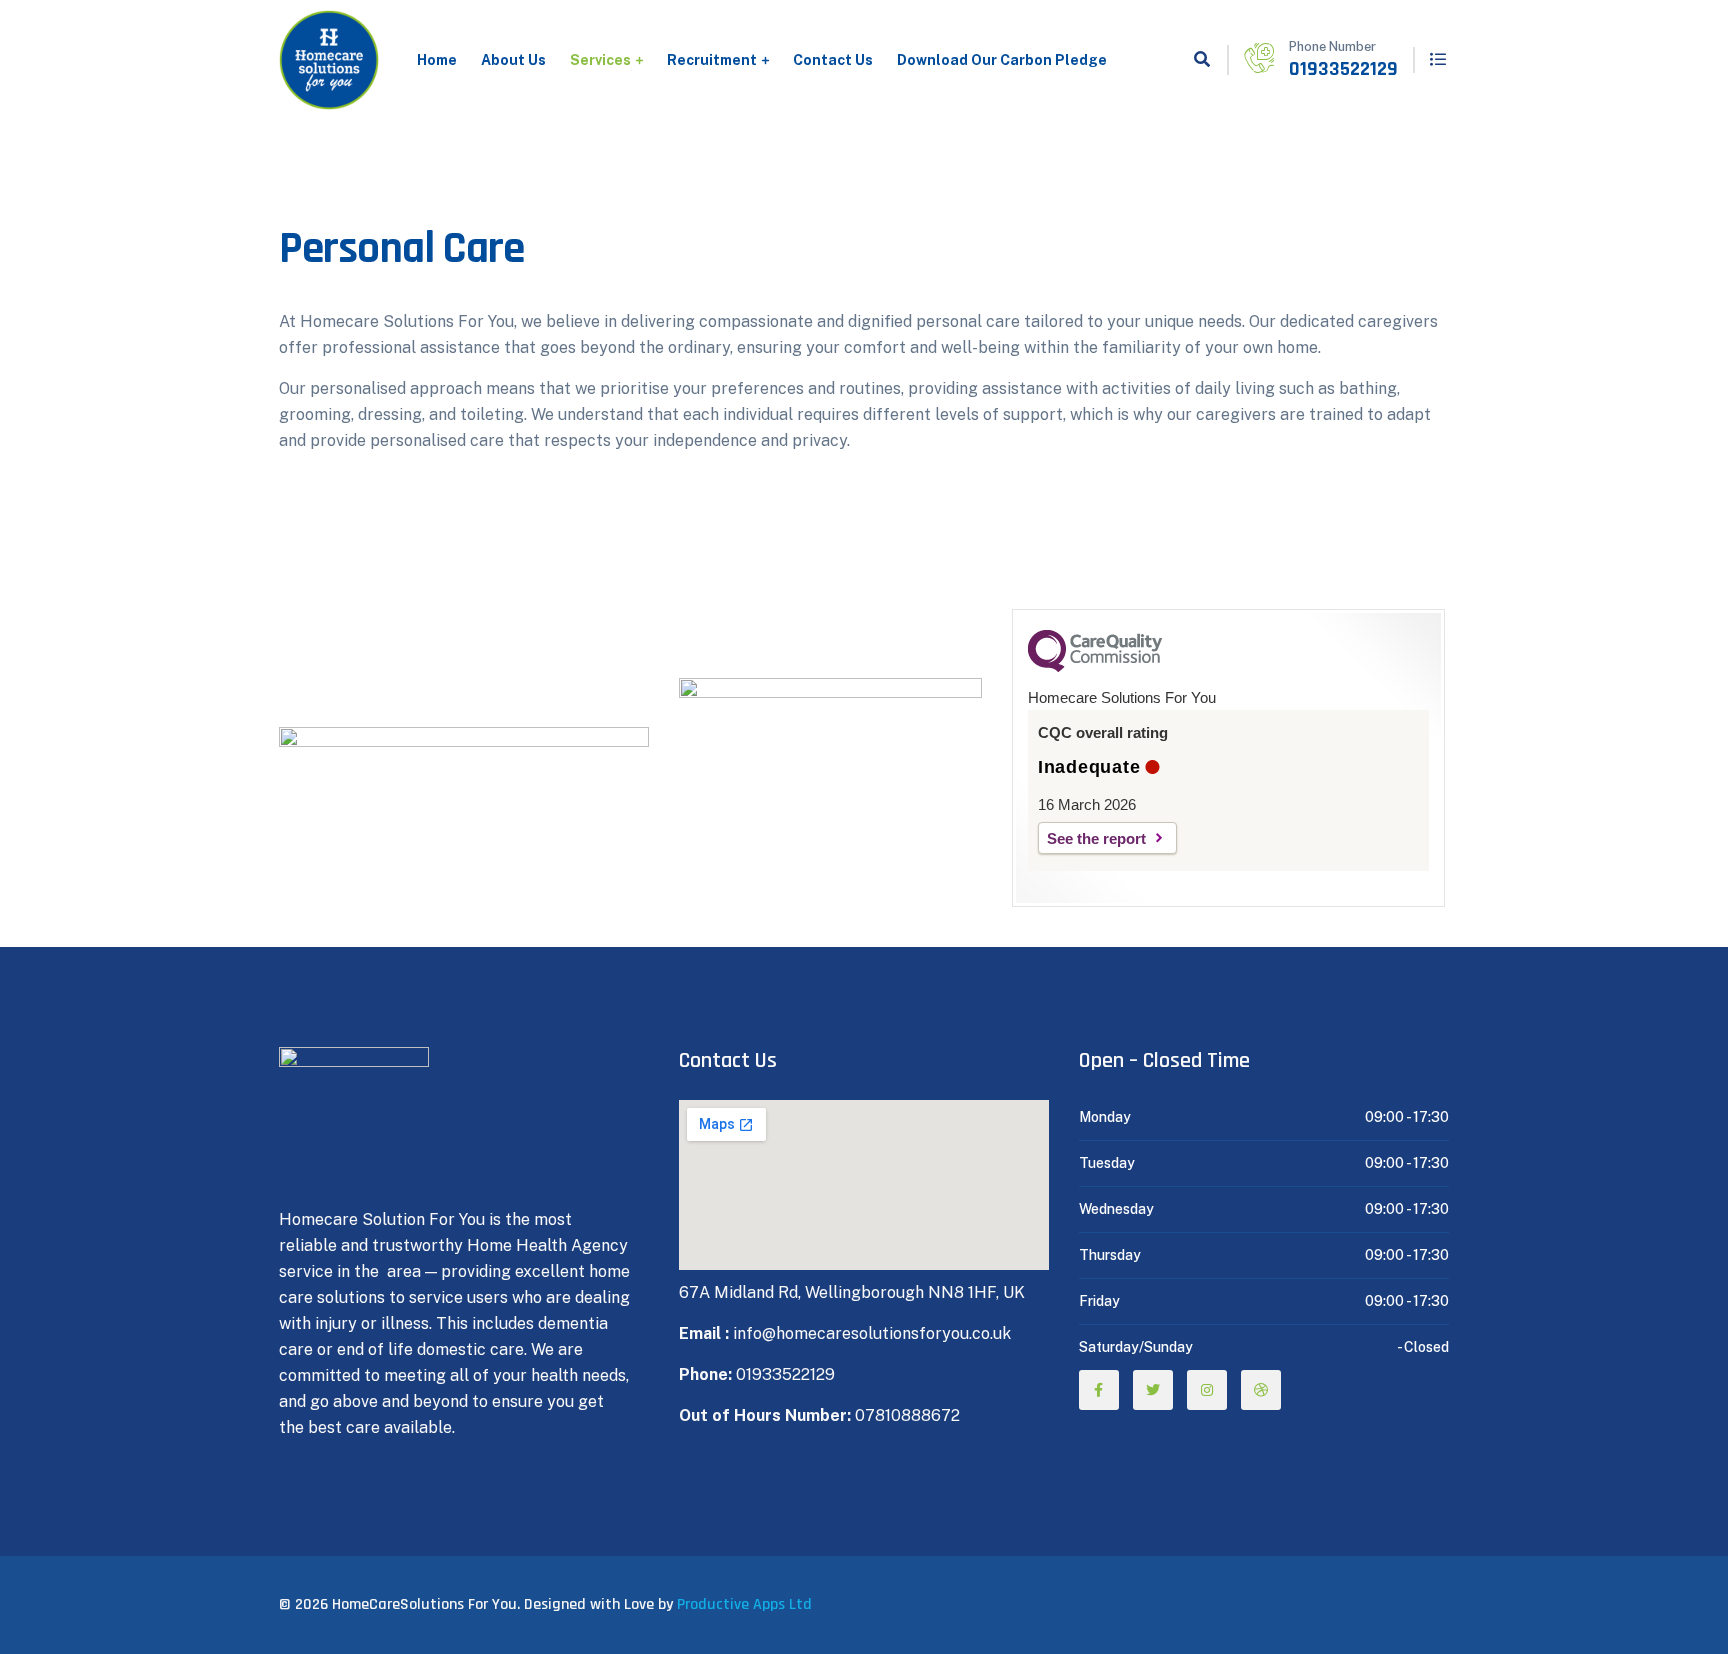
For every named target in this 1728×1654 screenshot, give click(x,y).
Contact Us (833, 60)
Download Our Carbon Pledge (1002, 60)
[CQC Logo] (1095, 667)
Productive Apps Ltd (744, 1604)
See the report (1096, 838)
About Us (513, 60)
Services (600, 60)
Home (437, 60)
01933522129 (1343, 69)
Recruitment (712, 60)
